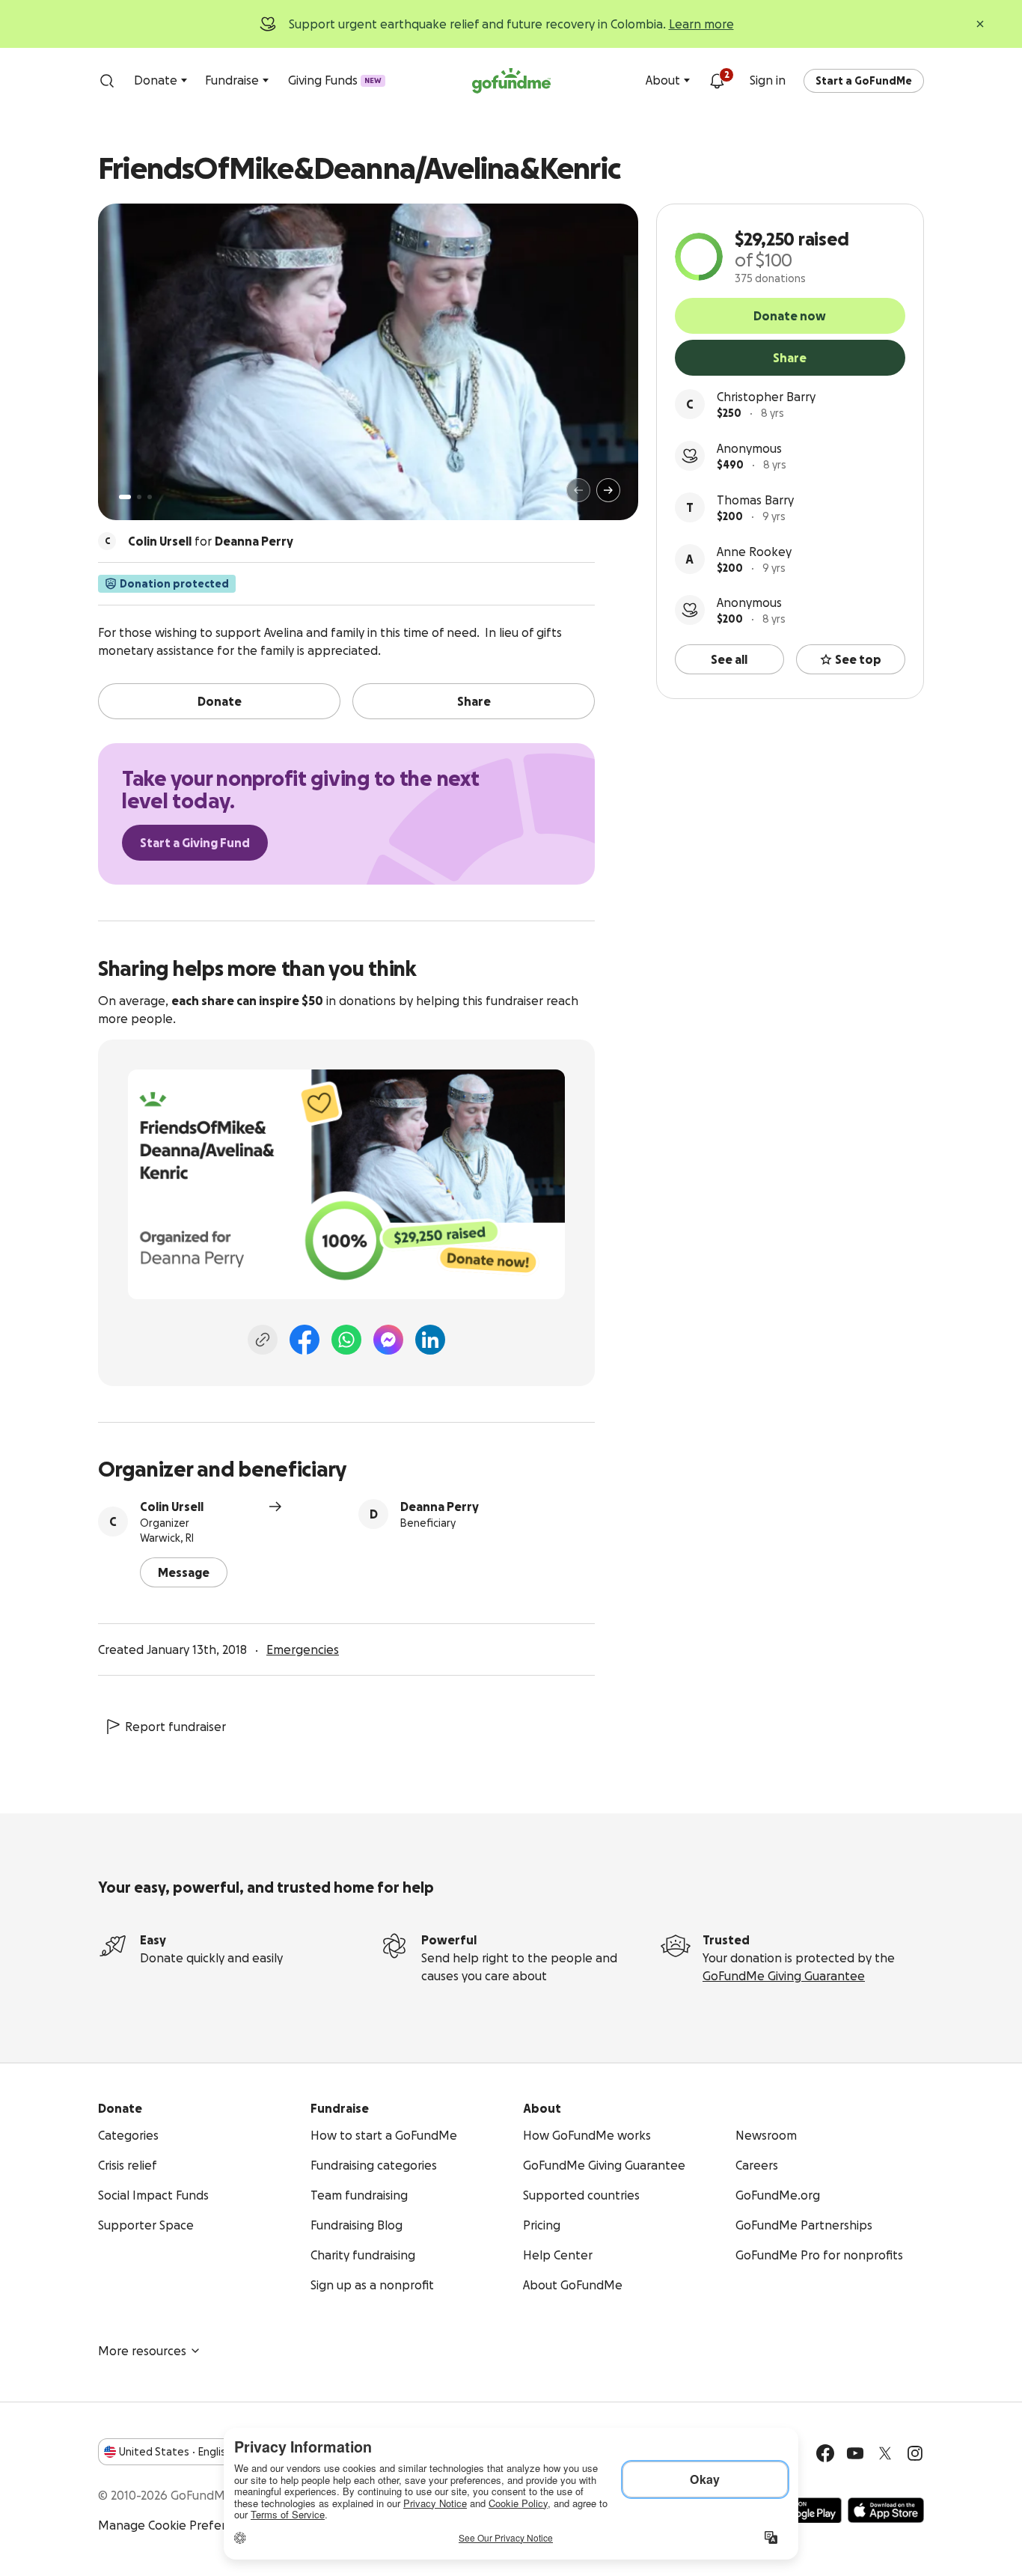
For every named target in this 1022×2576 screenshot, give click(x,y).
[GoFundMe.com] (511, 81)
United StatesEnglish (175, 2452)
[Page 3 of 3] (150, 497)
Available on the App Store (886, 2510)
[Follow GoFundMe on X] (885, 2453)
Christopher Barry (766, 397)
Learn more (701, 24)
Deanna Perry (440, 1507)
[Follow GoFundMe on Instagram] (915, 2453)
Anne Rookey (754, 552)
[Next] (608, 490)
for (211, 541)
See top (858, 659)
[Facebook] (305, 1340)
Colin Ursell (172, 1507)
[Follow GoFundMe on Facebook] (825, 2453)
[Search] (107, 81)
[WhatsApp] (346, 1340)
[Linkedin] (430, 1340)
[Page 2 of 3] (139, 497)
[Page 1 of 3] (125, 497)
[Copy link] (263, 1340)
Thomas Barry (755, 500)
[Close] (980, 24)
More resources (142, 2351)
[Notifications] (717, 81)
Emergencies (303, 1649)
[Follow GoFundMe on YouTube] (855, 2453)
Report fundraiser (175, 1727)
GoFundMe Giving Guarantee (784, 1976)
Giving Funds (335, 80)
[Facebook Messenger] (388, 1340)
